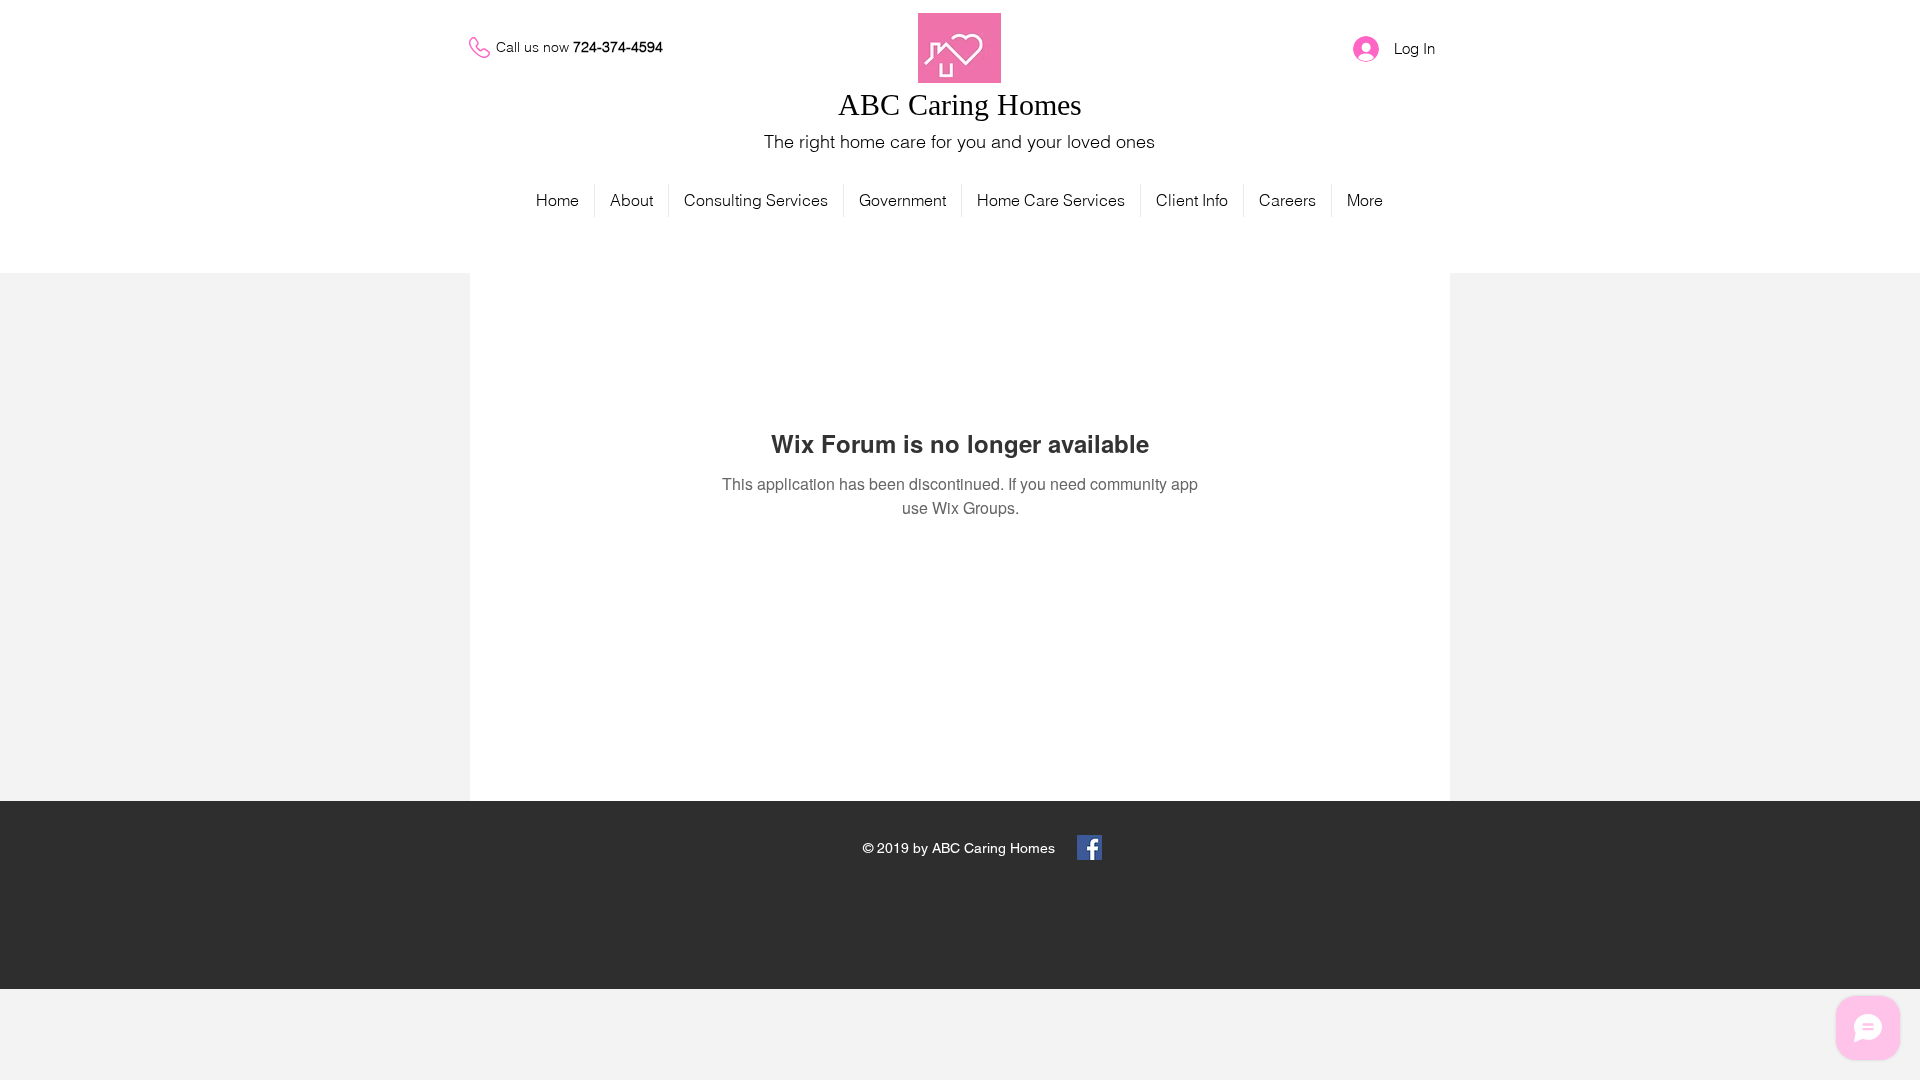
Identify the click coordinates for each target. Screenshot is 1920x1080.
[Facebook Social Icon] (1089, 847)
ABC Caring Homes (960, 104)
